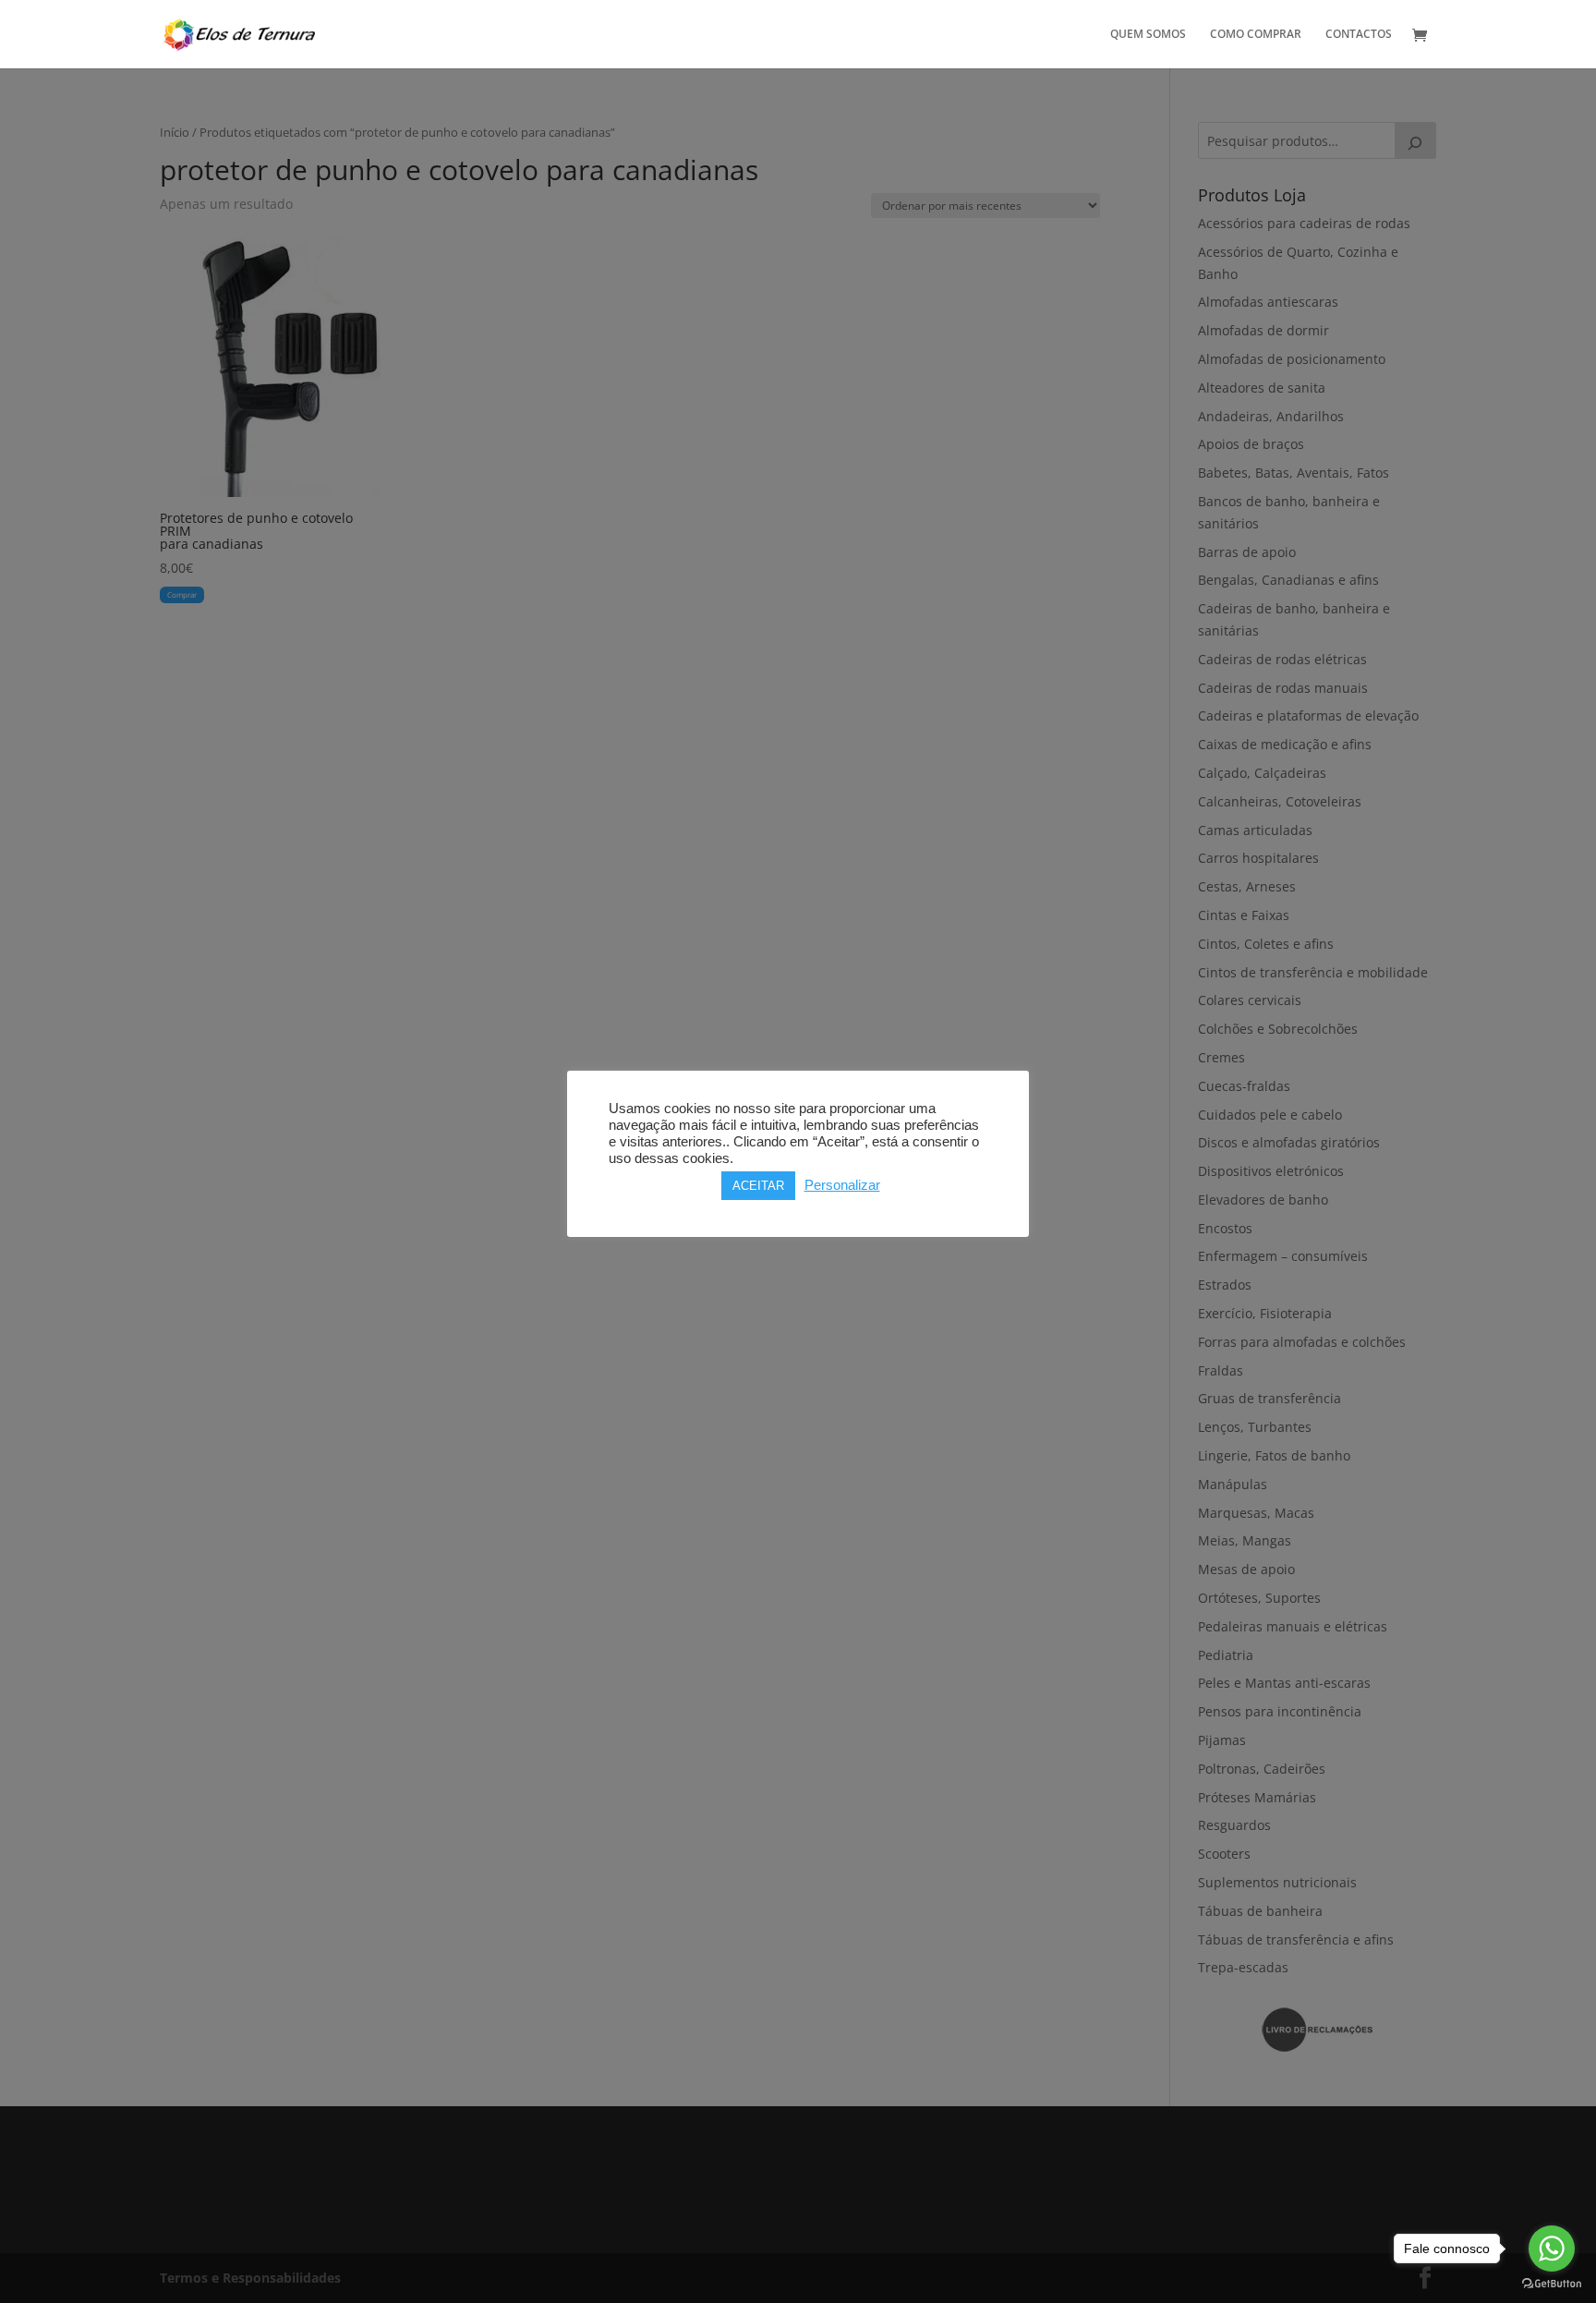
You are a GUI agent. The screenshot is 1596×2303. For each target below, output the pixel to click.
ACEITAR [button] (758, 1186)
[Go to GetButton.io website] (1552, 2284)
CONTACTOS (1359, 35)
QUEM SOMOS (1148, 35)
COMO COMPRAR (1256, 35)
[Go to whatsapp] (1552, 2248)
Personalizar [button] (842, 1185)
